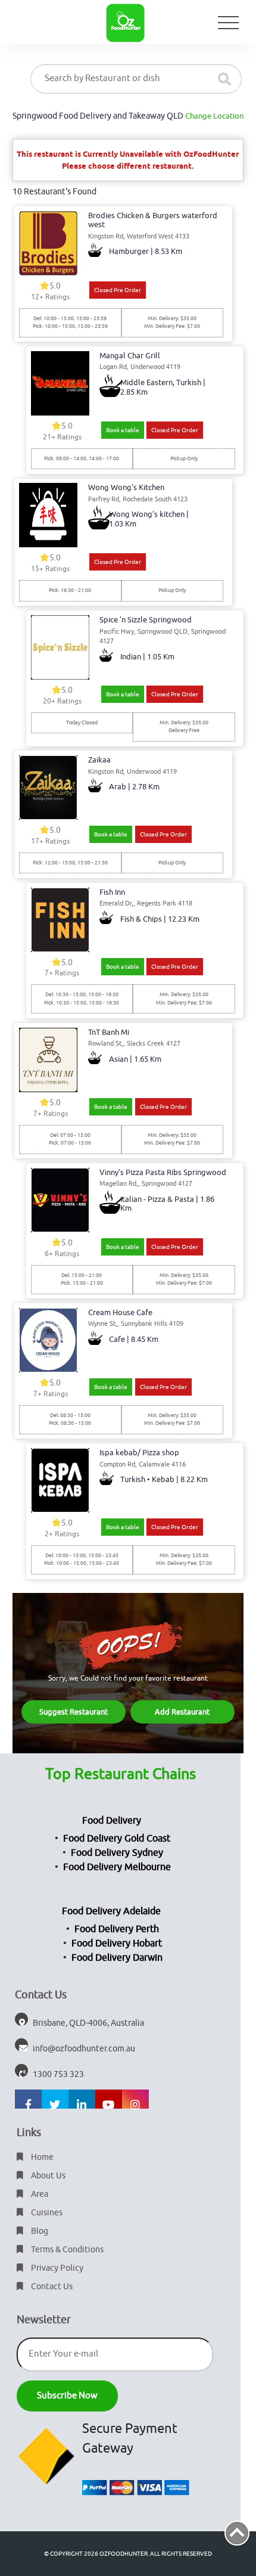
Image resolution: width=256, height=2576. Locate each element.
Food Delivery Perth (117, 1929)
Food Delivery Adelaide (111, 1911)
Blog (39, 2231)
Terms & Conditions (66, 2250)
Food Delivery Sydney (117, 1853)
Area (39, 2194)
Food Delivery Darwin (117, 1958)
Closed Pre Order (118, 290)
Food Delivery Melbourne (117, 1867)
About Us (47, 2176)
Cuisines (46, 2213)
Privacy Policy (56, 2268)
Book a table (123, 430)
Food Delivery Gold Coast (117, 1839)
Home (41, 2157)
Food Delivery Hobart (117, 1943)
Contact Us (51, 2287)
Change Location (214, 116)
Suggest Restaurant (74, 1712)
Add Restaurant (182, 1712)
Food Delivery (112, 1821)
